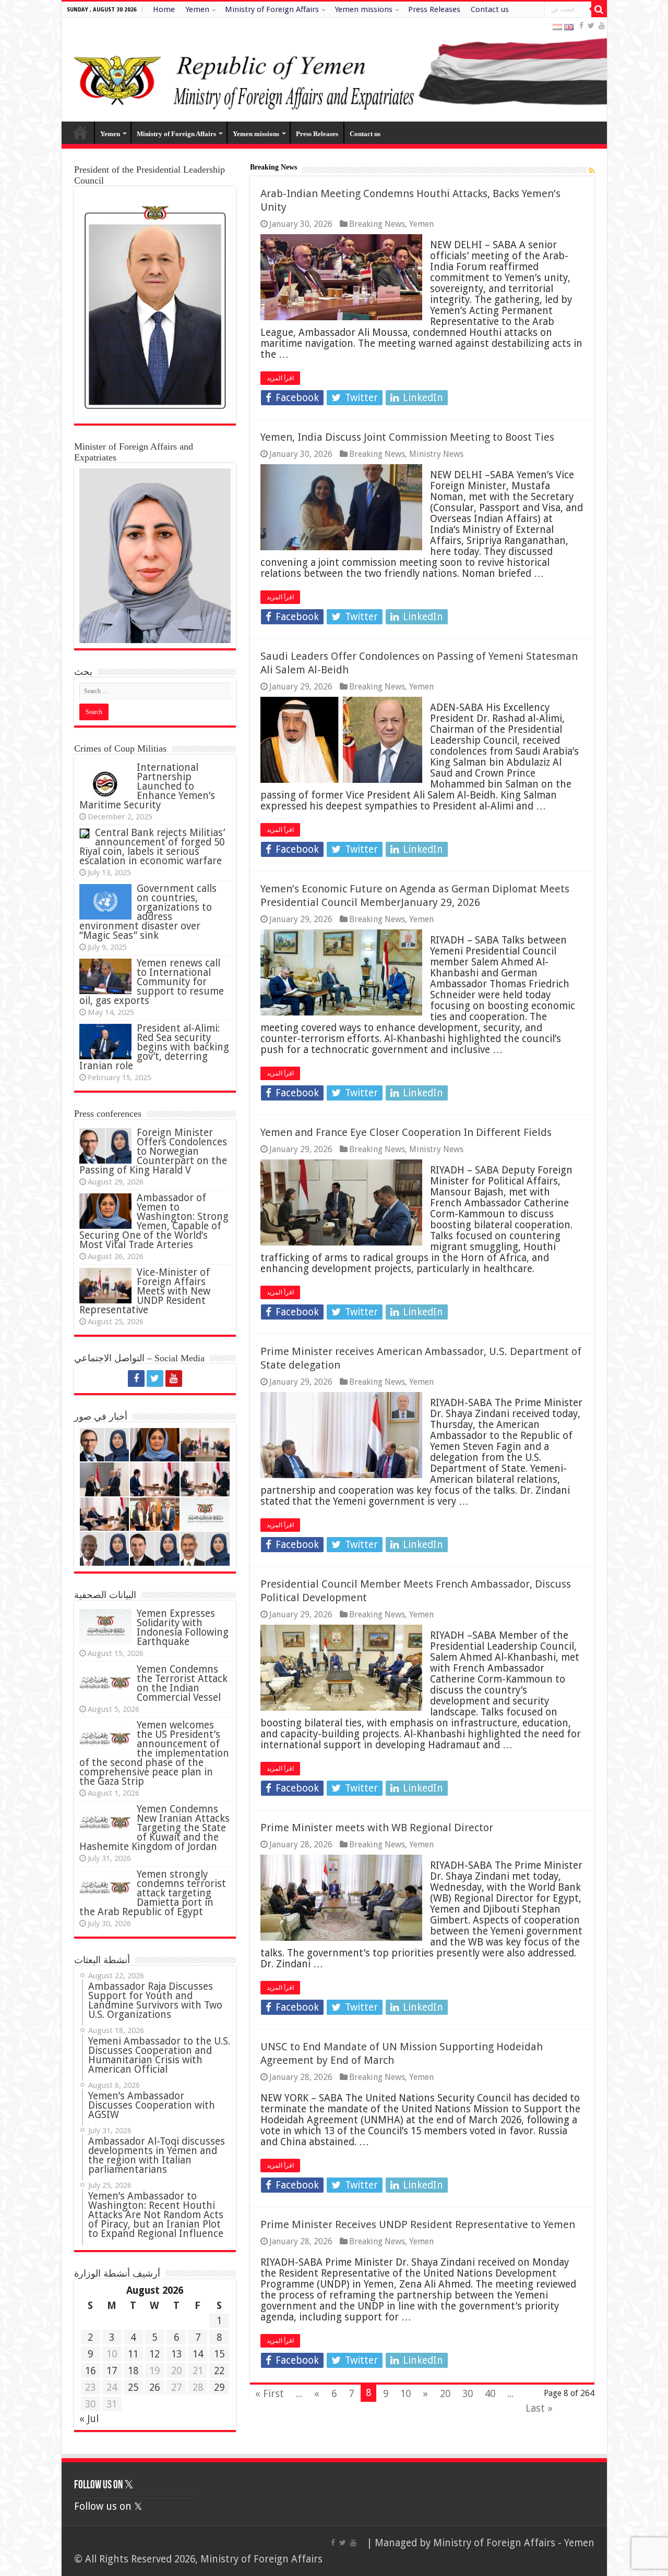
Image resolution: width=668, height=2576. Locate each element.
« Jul (89, 2419)
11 (133, 2354)
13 (176, 2354)
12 (154, 2354)
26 (154, 2387)
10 (405, 2394)
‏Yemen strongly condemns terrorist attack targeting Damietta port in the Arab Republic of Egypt (153, 1893)
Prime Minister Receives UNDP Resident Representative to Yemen (418, 2224)
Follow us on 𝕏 (104, 2486)
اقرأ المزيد (280, 378)
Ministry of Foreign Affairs (272, 9)
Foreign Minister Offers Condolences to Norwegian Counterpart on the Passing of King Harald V (153, 1151)
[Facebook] (581, 26)
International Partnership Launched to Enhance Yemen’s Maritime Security (147, 786)
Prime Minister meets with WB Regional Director (377, 1828)
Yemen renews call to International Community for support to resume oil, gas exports (152, 982)
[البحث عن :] (599, 9)
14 (198, 2354)
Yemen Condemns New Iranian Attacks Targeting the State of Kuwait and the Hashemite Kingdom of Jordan (154, 1828)
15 (219, 2354)
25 (133, 2387)
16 (90, 2371)
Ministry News (436, 454)
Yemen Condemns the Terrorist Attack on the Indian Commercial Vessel (182, 1683)
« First (270, 2394)
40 (490, 2394)
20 (445, 2394)
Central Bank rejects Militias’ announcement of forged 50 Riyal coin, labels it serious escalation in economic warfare (152, 847)
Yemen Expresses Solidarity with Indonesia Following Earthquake (183, 1628)
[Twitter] (591, 26)
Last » (539, 2408)
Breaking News (377, 224)
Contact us (490, 9)
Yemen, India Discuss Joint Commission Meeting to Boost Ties (407, 437)
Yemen (197, 9)
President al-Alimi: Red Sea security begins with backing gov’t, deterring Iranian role (154, 1047)
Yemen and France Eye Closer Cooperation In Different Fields (406, 1132)
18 (133, 2371)
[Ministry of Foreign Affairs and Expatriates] (334, 70)
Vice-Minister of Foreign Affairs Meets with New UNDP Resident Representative (145, 1291)
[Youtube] (602, 26)
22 (219, 2371)
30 (468, 2394)
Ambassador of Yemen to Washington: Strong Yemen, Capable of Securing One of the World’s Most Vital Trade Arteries (154, 1221)
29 (219, 2387)
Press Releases (434, 9)
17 (112, 2371)
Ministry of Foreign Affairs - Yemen (514, 2543)
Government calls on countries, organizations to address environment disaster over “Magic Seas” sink (148, 912)
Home (164, 9)
